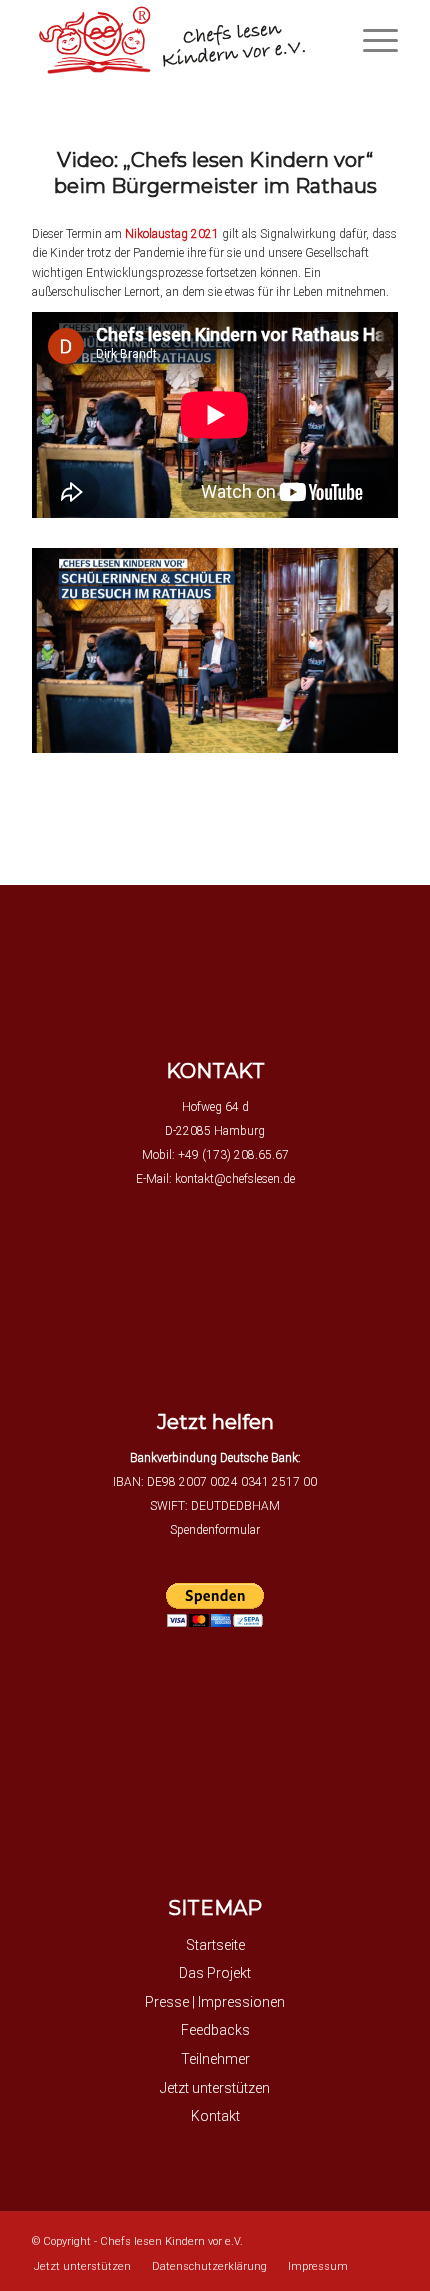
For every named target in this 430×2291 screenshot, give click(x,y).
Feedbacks (215, 2030)
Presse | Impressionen (215, 2002)
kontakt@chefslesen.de (235, 1179)
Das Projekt (215, 1973)
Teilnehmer (215, 2059)
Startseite (215, 1945)
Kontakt (215, 2116)
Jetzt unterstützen (215, 2088)
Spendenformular (215, 1530)
